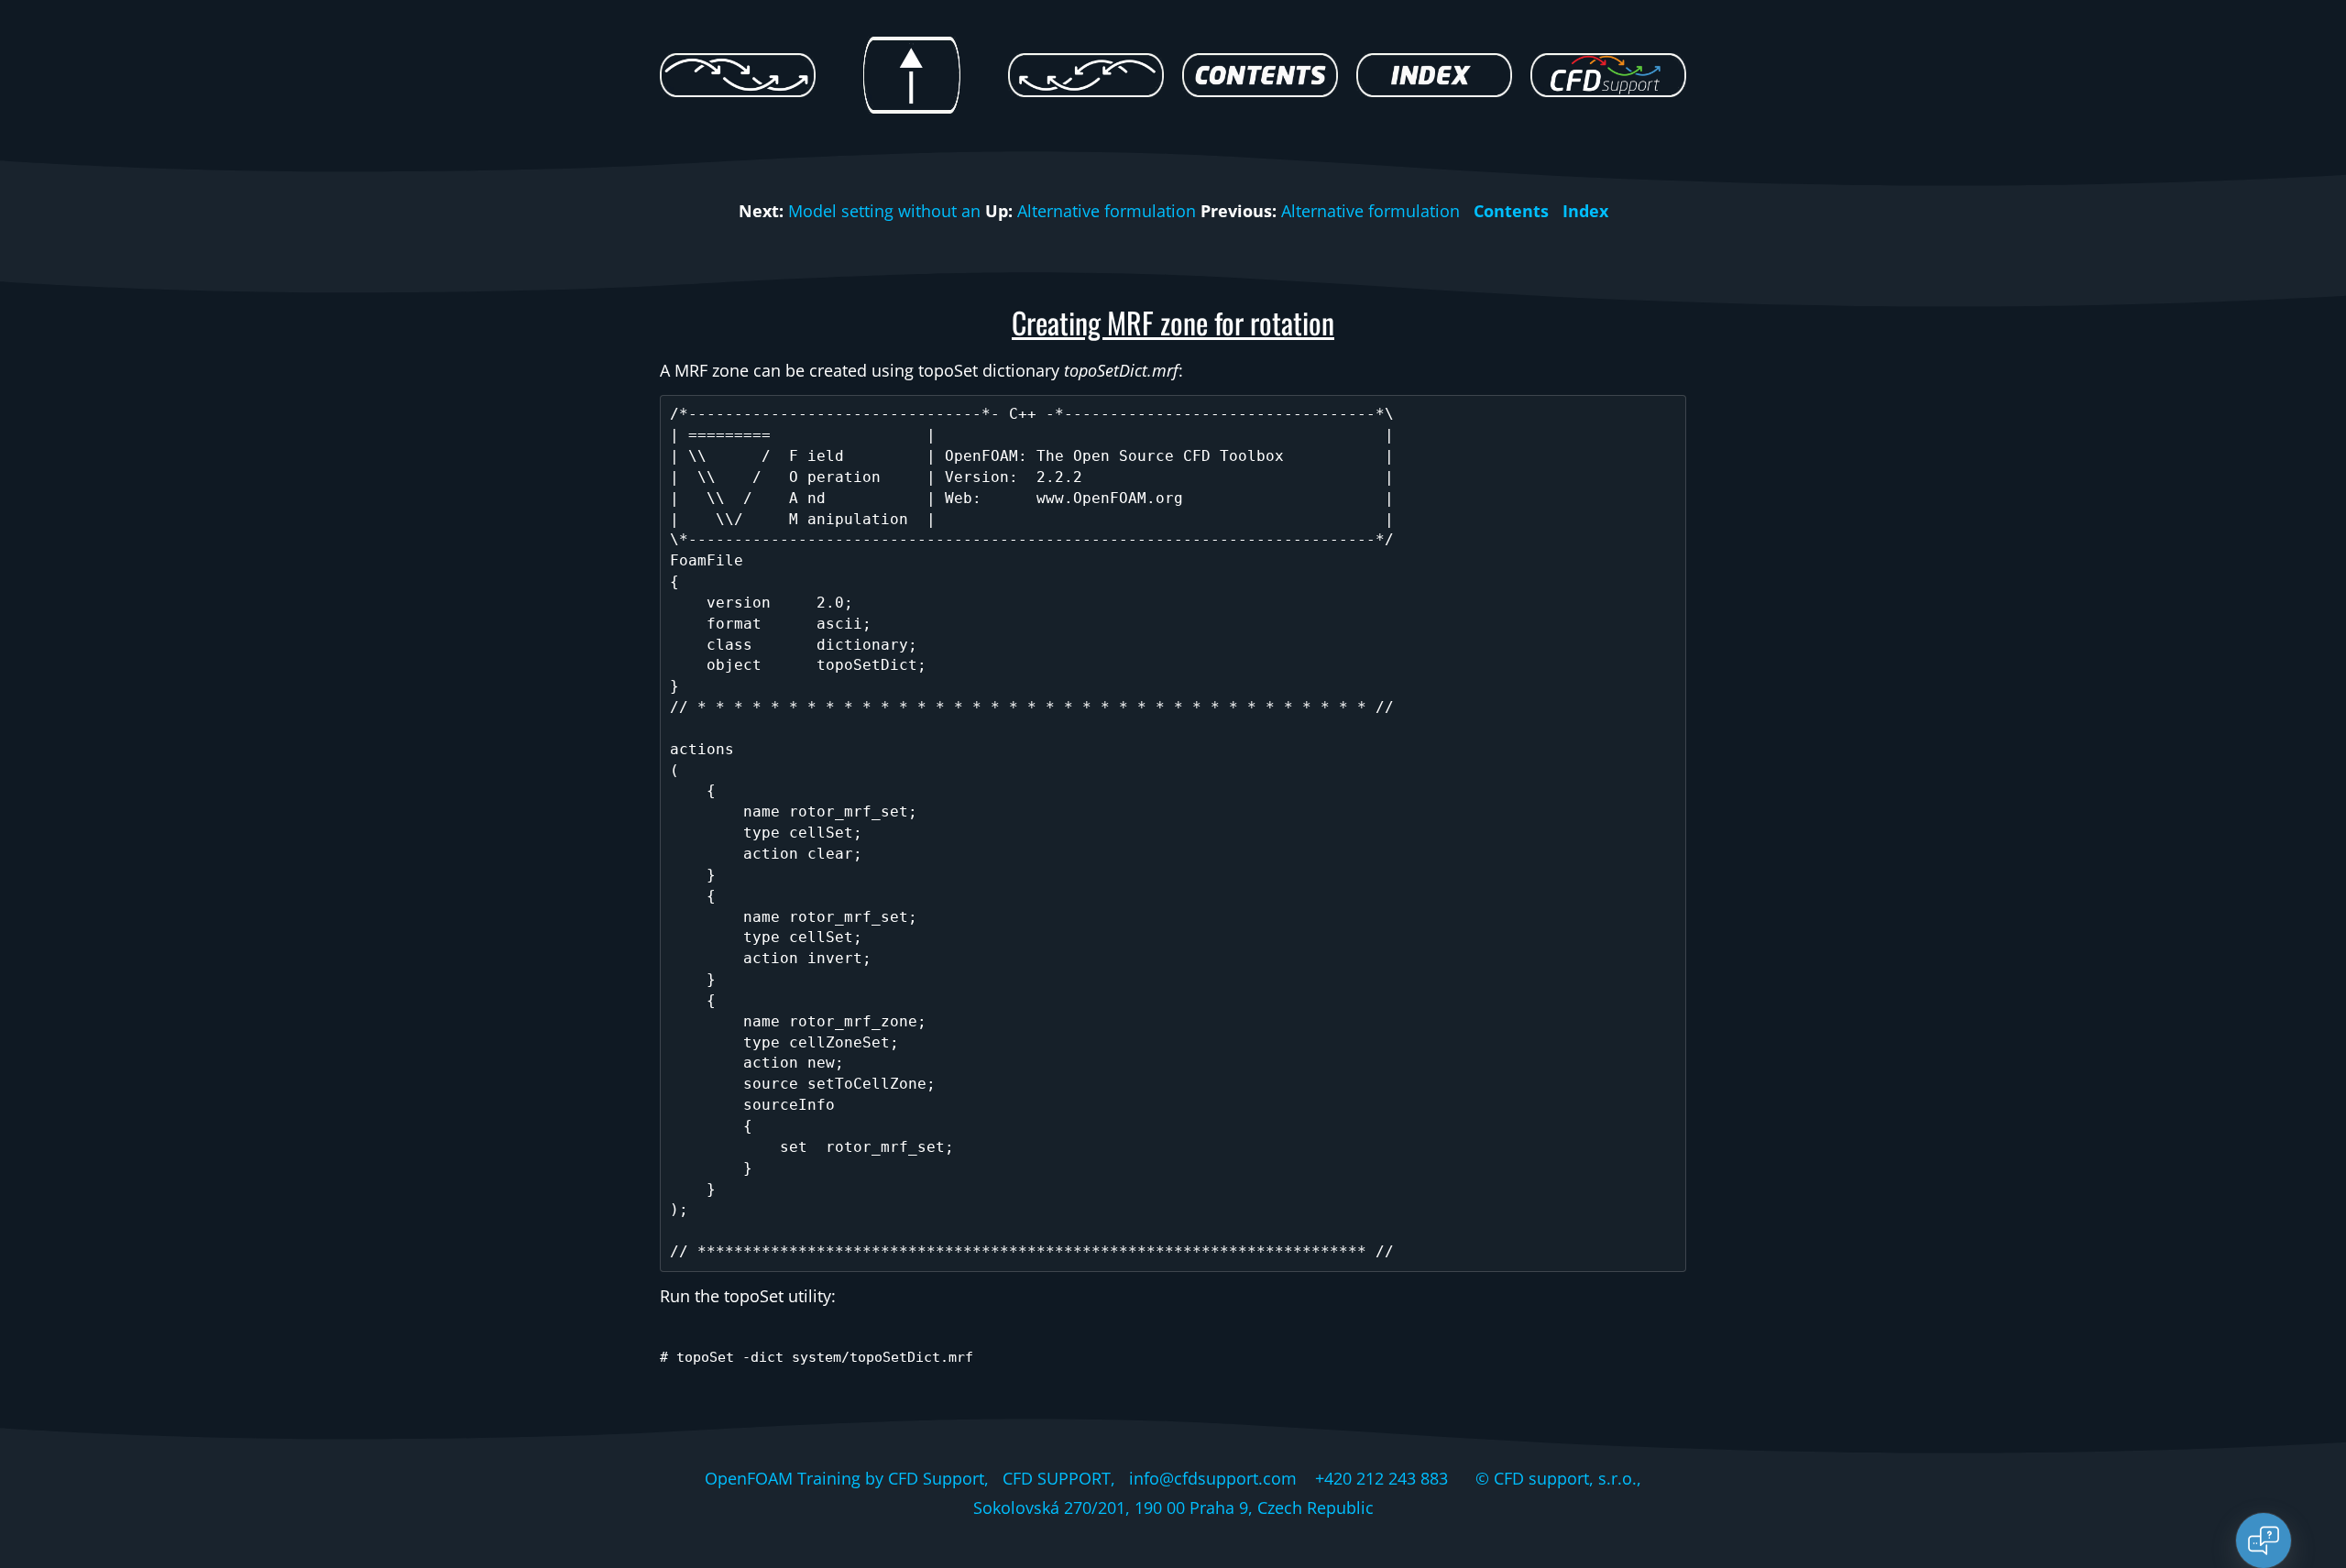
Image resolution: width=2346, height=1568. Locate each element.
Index (1585, 211)
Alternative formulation (1107, 211)
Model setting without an (884, 211)
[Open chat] (2264, 1541)
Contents (1511, 211)
